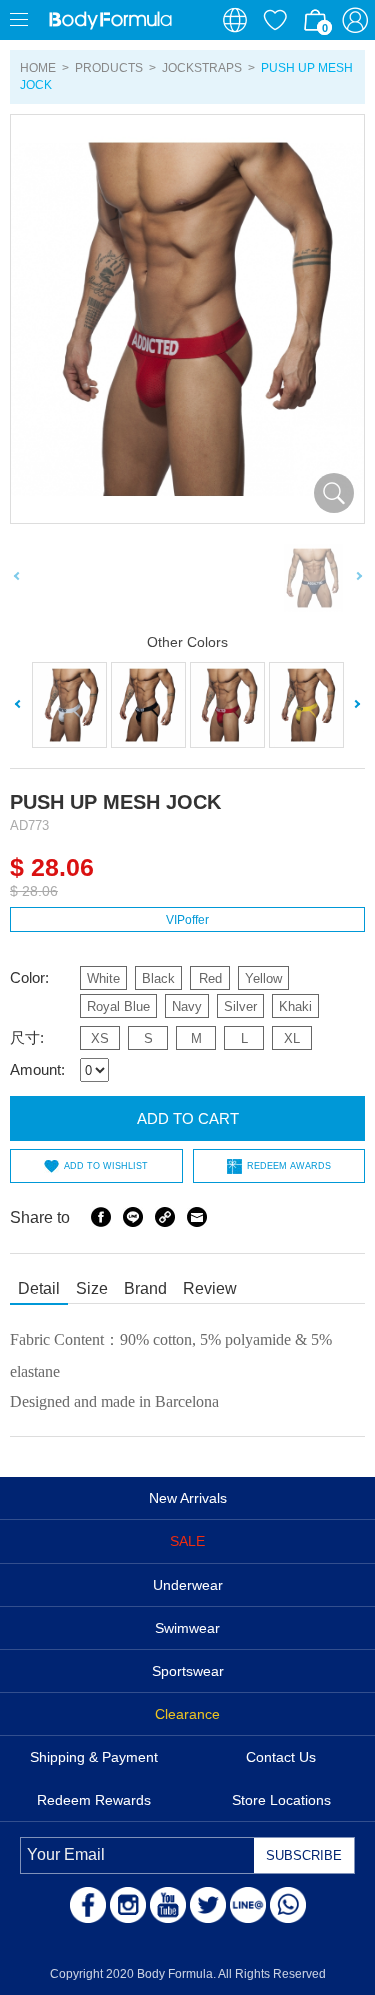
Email (197, 1217)
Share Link (165, 1217)
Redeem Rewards (94, 1800)
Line (133, 1217)
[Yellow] (306, 705)
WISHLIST (275, 20)
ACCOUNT (355, 20)
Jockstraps (202, 68)
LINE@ (248, 1905)
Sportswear (188, 1671)
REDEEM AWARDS (289, 1166)
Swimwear (187, 1628)
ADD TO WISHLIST (106, 1166)
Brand (145, 1288)
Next (358, 578)
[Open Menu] (20, 20)
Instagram (128, 1905)
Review (210, 1288)
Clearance (187, 1714)
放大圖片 (334, 493)
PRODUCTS (109, 68)
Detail (39, 1288)
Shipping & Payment (94, 1757)
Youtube (168, 1905)
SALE (187, 1541)
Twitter (208, 1905)
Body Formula (110, 20)
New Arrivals (188, 1498)
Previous (17, 578)
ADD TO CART (188, 1118)
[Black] (148, 705)
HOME (38, 68)
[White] (69, 705)
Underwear (188, 1585)
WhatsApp (288, 1905)
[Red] (227, 705)
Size (92, 1288)
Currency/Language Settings (235, 20)
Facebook (101, 1217)
